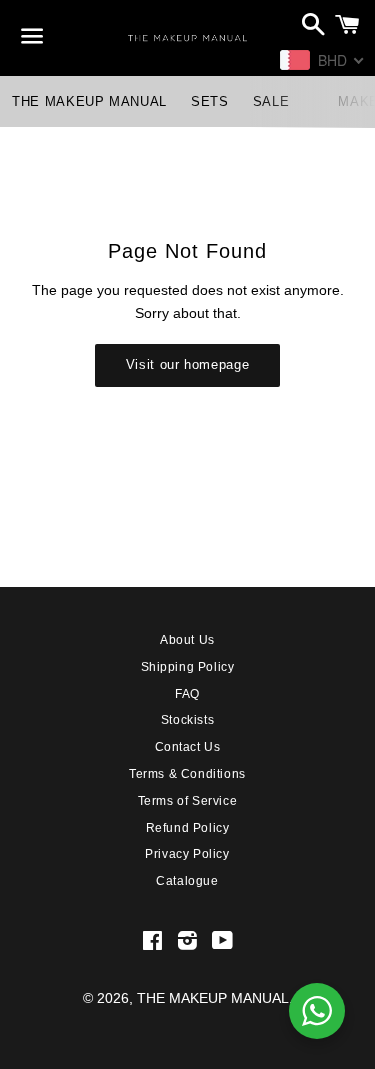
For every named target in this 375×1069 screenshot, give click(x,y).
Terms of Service (188, 801)
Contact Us (188, 747)
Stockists (187, 720)
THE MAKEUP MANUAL (213, 998)
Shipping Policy (188, 667)
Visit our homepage (188, 364)
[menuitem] (89, 101)
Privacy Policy (187, 854)
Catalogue (187, 881)
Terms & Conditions (187, 774)
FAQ (187, 694)
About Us (187, 640)
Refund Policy (188, 828)
